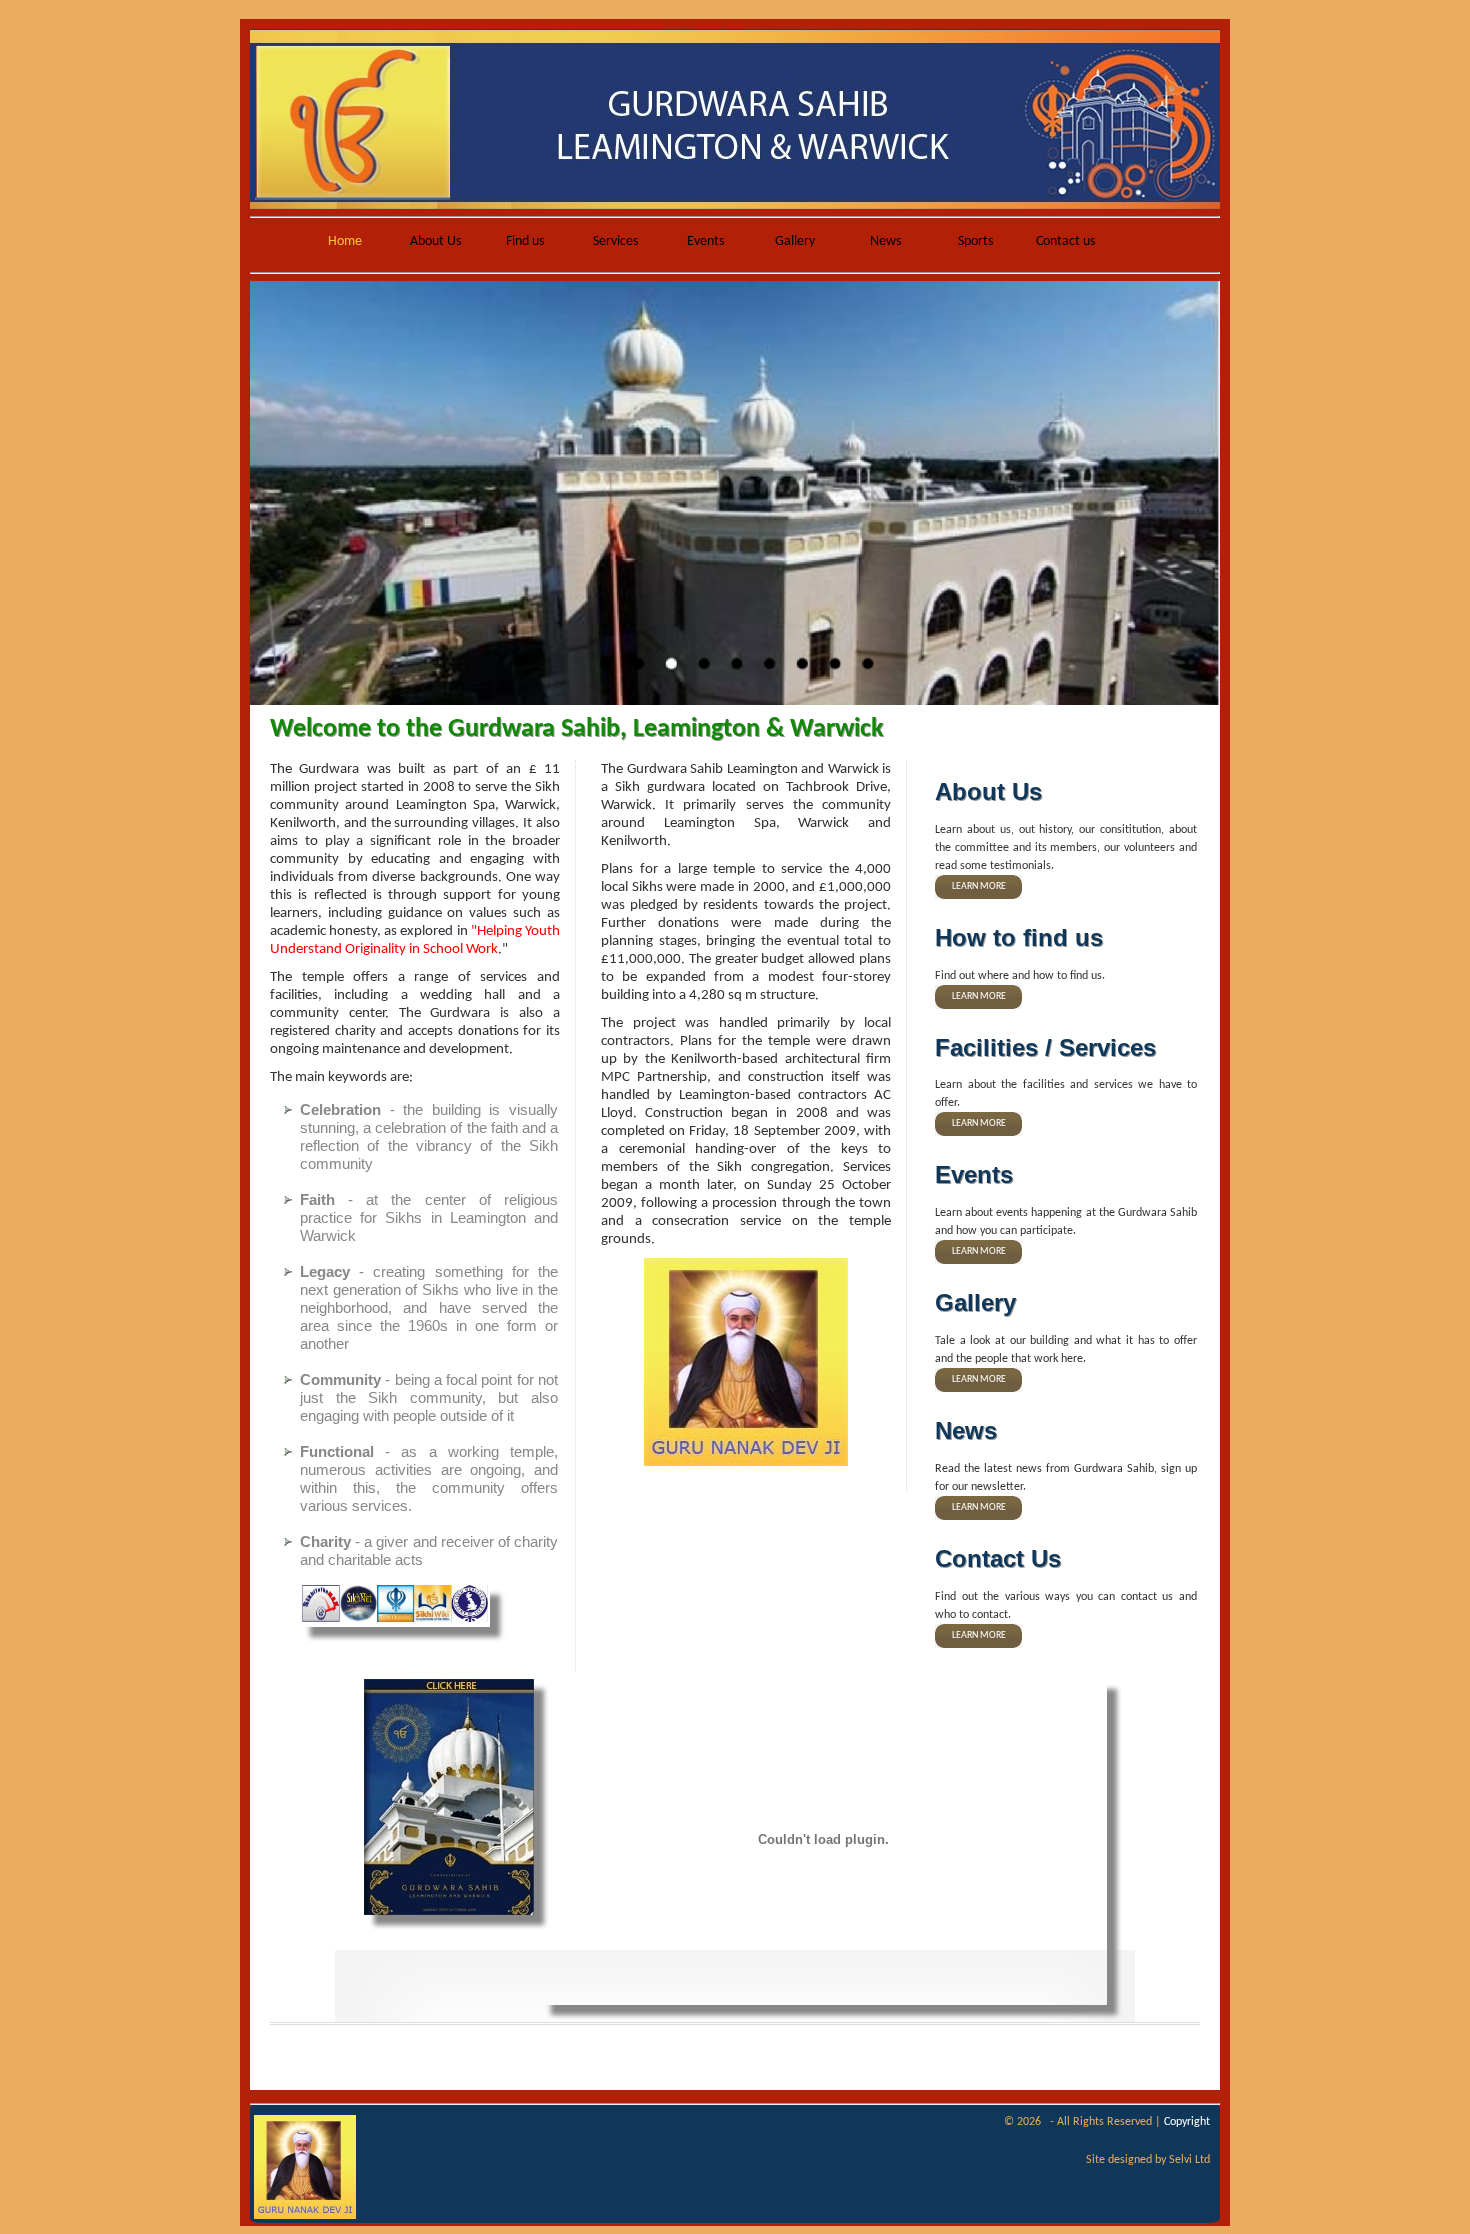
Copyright (1187, 2122)
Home (345, 241)
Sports (975, 241)
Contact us (1065, 241)
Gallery (795, 241)
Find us (525, 241)
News (885, 241)
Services (615, 241)
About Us (435, 241)
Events (705, 241)
